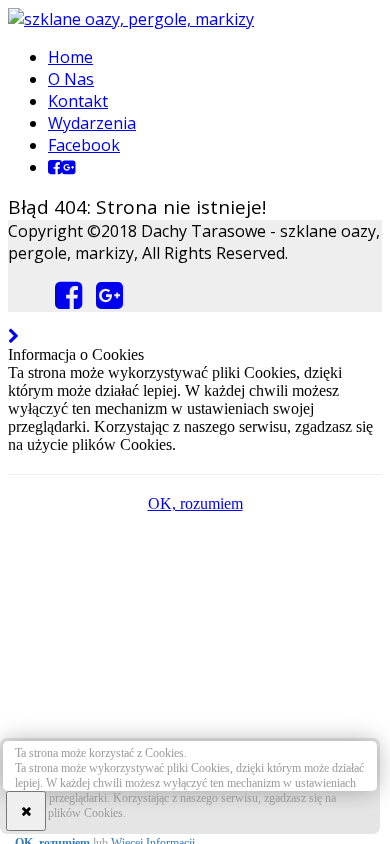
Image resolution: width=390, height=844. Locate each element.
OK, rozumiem (195, 503)
